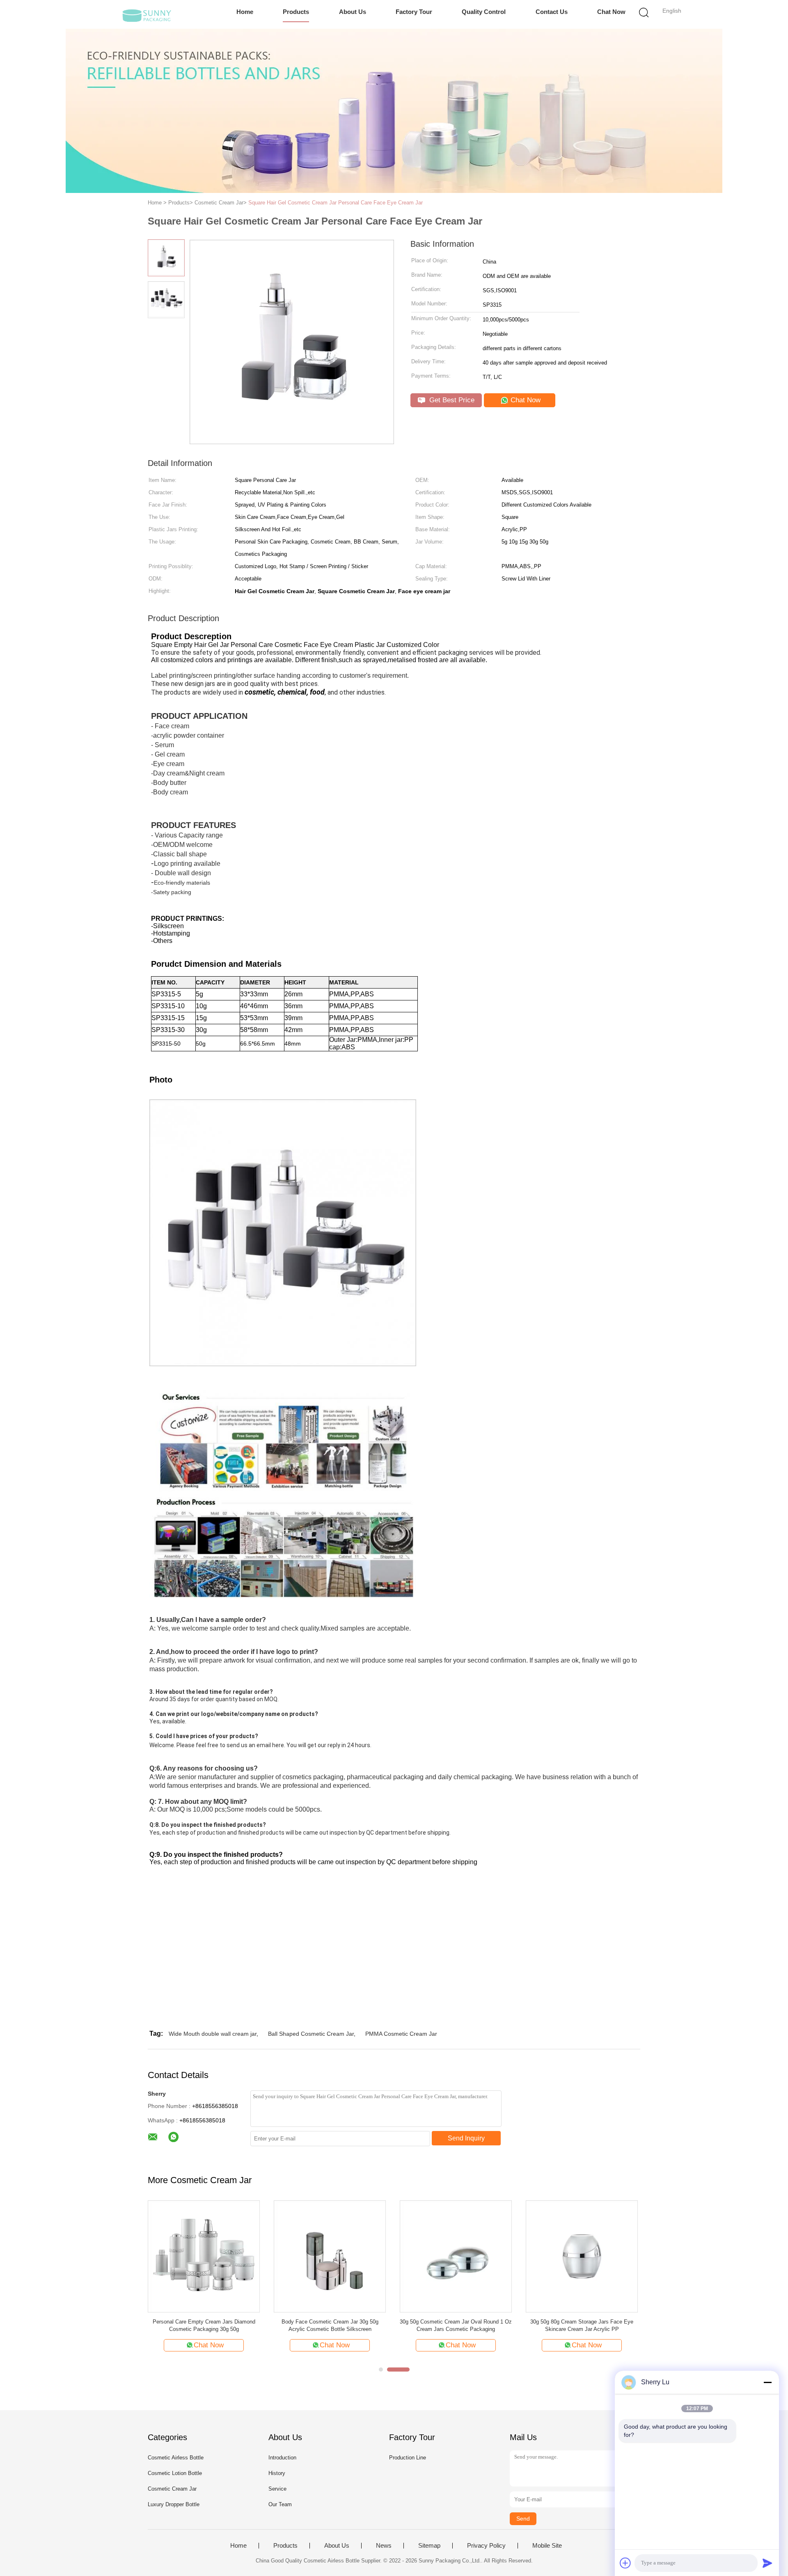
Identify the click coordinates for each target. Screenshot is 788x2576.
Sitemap (429, 2546)
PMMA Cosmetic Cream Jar (401, 2034)
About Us (353, 12)
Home (245, 12)
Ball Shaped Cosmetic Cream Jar (311, 2034)
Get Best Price (451, 400)
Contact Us (552, 12)
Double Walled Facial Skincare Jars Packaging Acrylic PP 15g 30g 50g (456, 2325)
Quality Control (484, 12)
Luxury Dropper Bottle (174, 2504)
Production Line (408, 2458)
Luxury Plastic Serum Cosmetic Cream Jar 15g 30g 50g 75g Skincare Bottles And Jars (582, 2325)
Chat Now (611, 12)
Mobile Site (547, 2546)
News (384, 2546)
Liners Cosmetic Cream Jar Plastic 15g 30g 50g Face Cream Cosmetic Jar (330, 2325)
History (277, 2473)
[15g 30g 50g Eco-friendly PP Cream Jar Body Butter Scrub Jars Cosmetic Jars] (204, 2256)
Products (296, 12)
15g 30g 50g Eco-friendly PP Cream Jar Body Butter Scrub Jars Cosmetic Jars (204, 2325)
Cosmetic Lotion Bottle (175, 2473)
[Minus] (767, 2382)
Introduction (282, 2458)
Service (277, 2489)
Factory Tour (414, 12)
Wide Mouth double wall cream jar (213, 2034)
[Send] (767, 2563)
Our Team (280, 2504)
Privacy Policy (486, 2546)
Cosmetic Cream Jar (172, 2489)
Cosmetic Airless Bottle (176, 2458)
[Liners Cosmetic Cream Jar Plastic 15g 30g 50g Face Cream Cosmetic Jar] (330, 2256)
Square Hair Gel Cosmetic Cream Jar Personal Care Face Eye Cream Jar (336, 203)
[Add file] (625, 2563)
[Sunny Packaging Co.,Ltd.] (147, 14)
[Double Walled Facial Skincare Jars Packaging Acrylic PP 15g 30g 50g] (456, 2256)
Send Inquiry (466, 2138)
